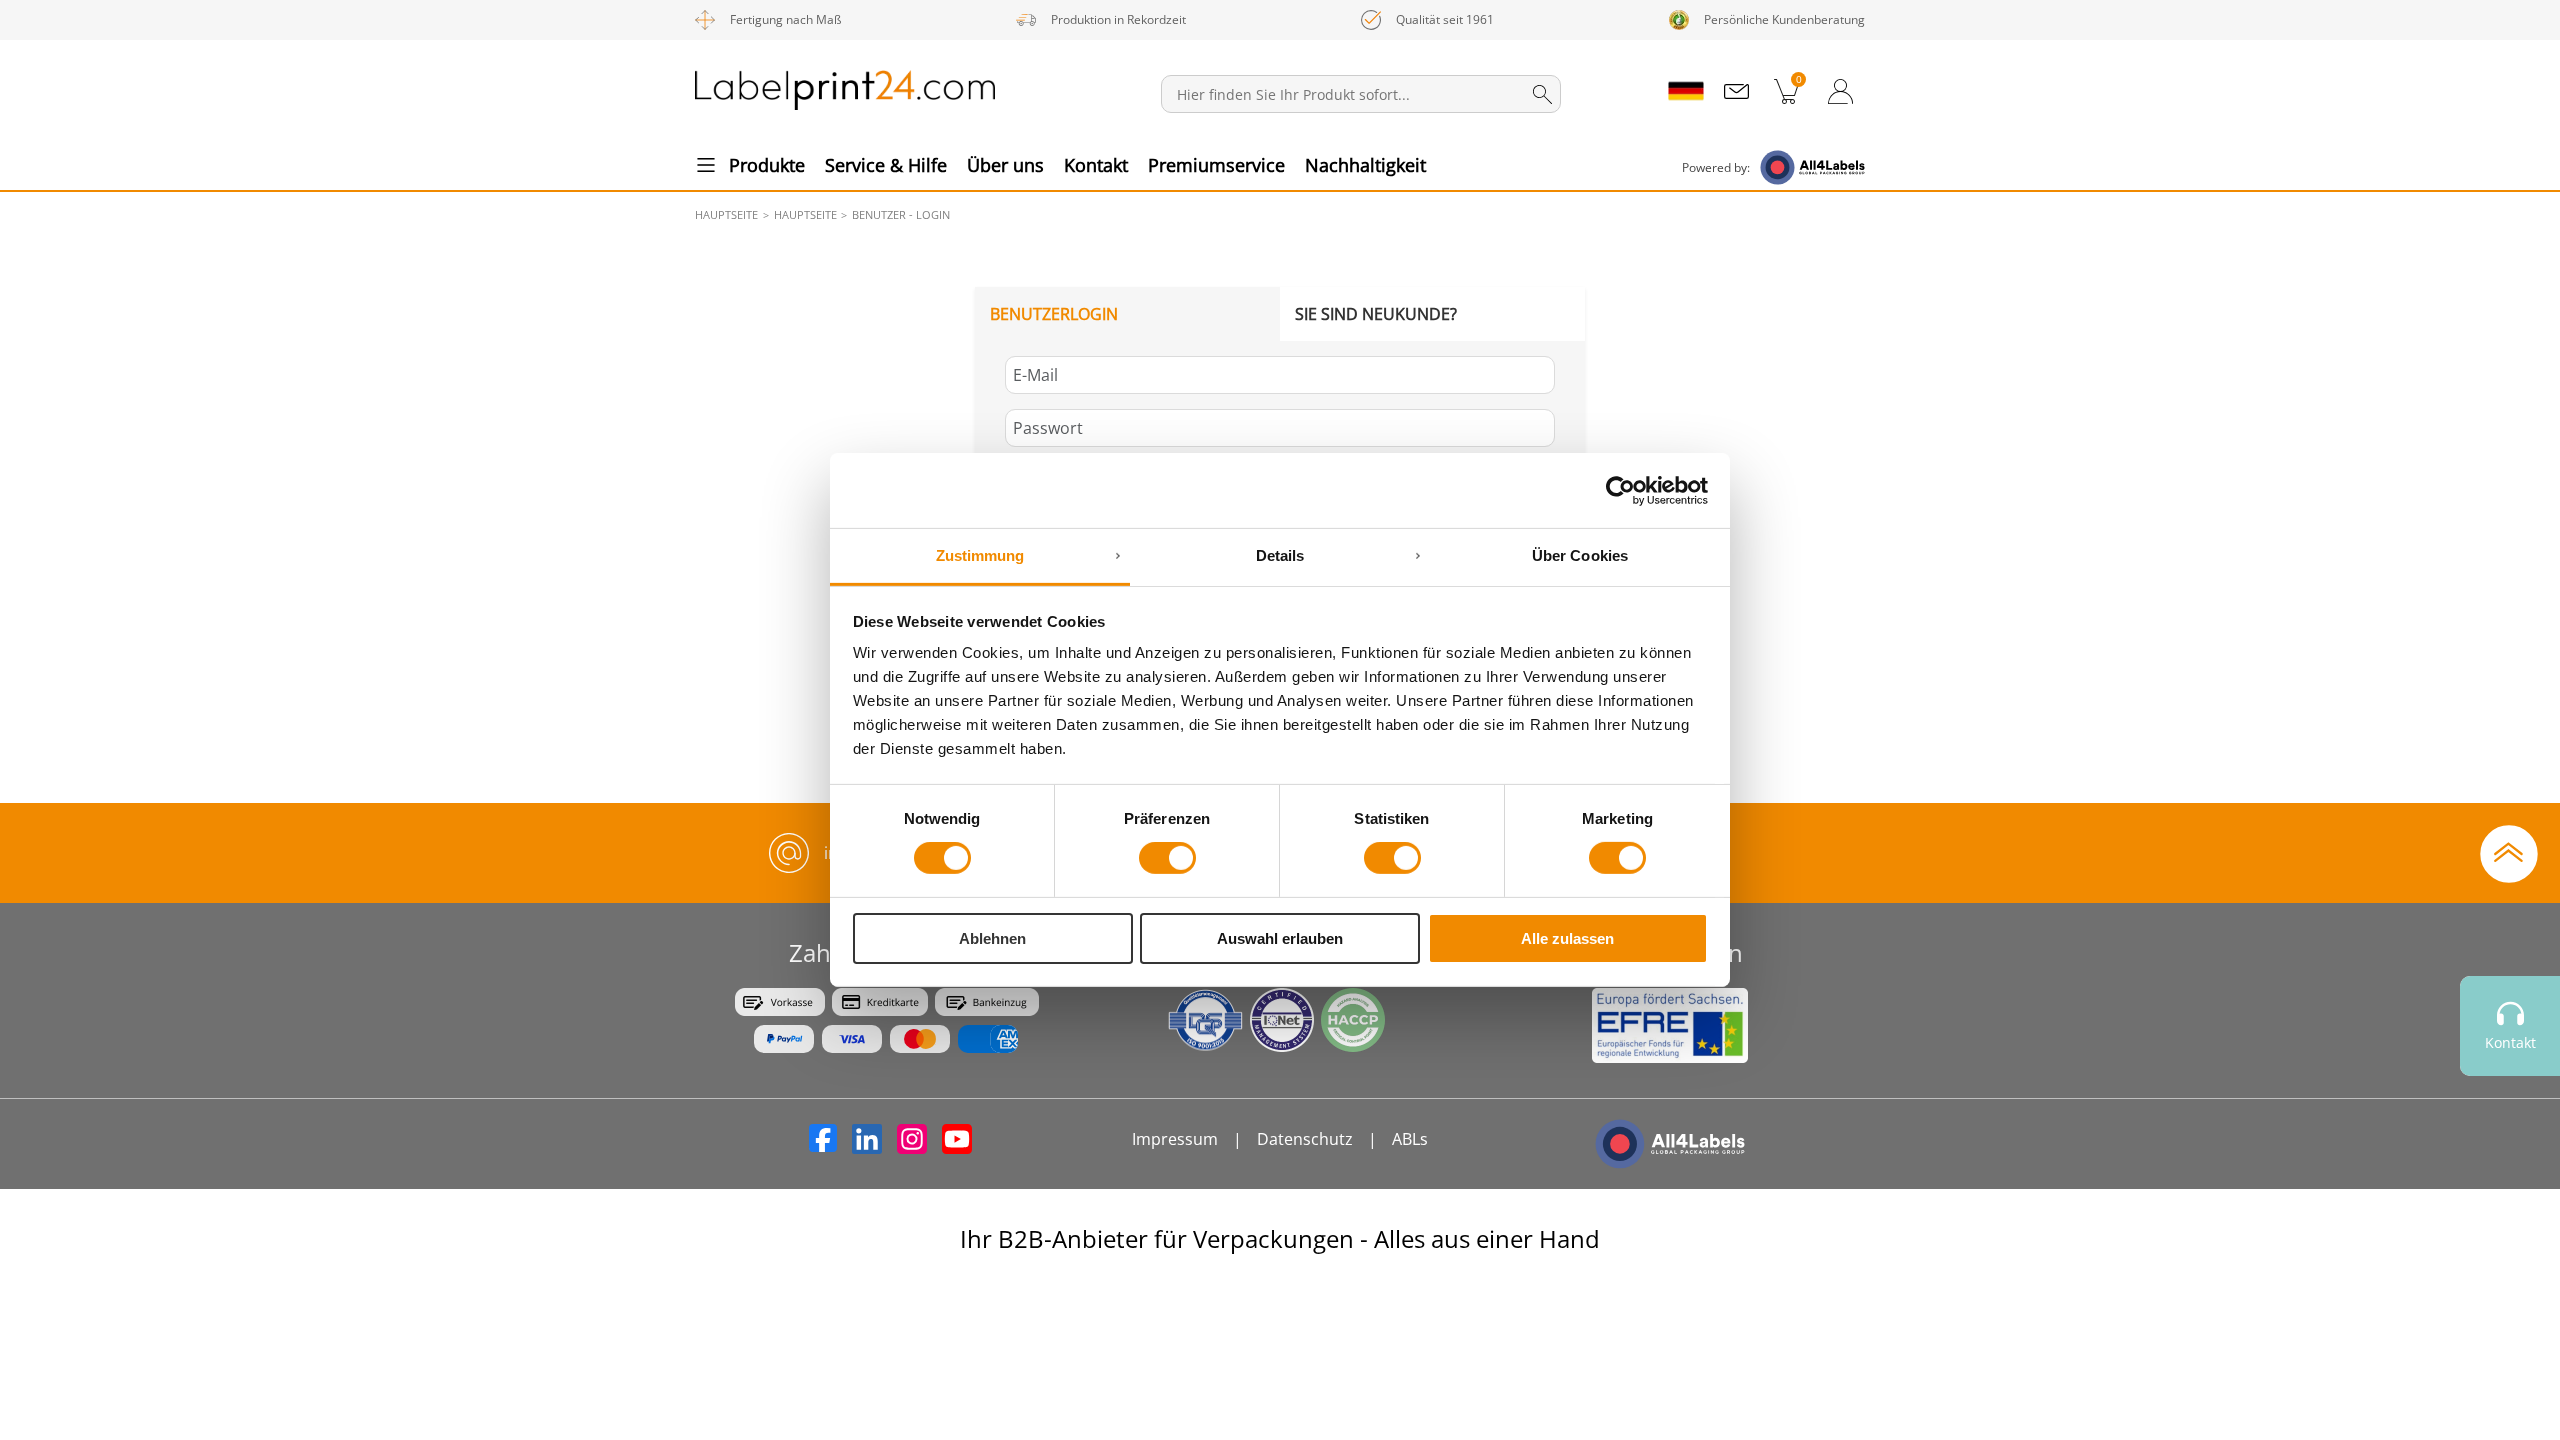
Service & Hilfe (886, 165)
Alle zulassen (1567, 938)
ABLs (1410, 1139)
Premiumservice (1216, 165)
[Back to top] (2509, 852)
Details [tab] (1280, 555)
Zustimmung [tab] (980, 555)
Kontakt (1096, 165)
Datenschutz (1305, 1139)
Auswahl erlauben (1280, 938)
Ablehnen (992, 938)
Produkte (767, 165)
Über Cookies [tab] (1580, 555)
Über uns (1005, 165)
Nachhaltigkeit (1365, 165)
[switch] (1167, 858)
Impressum (1175, 1139)
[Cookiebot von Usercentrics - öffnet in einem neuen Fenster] (1620, 490)
